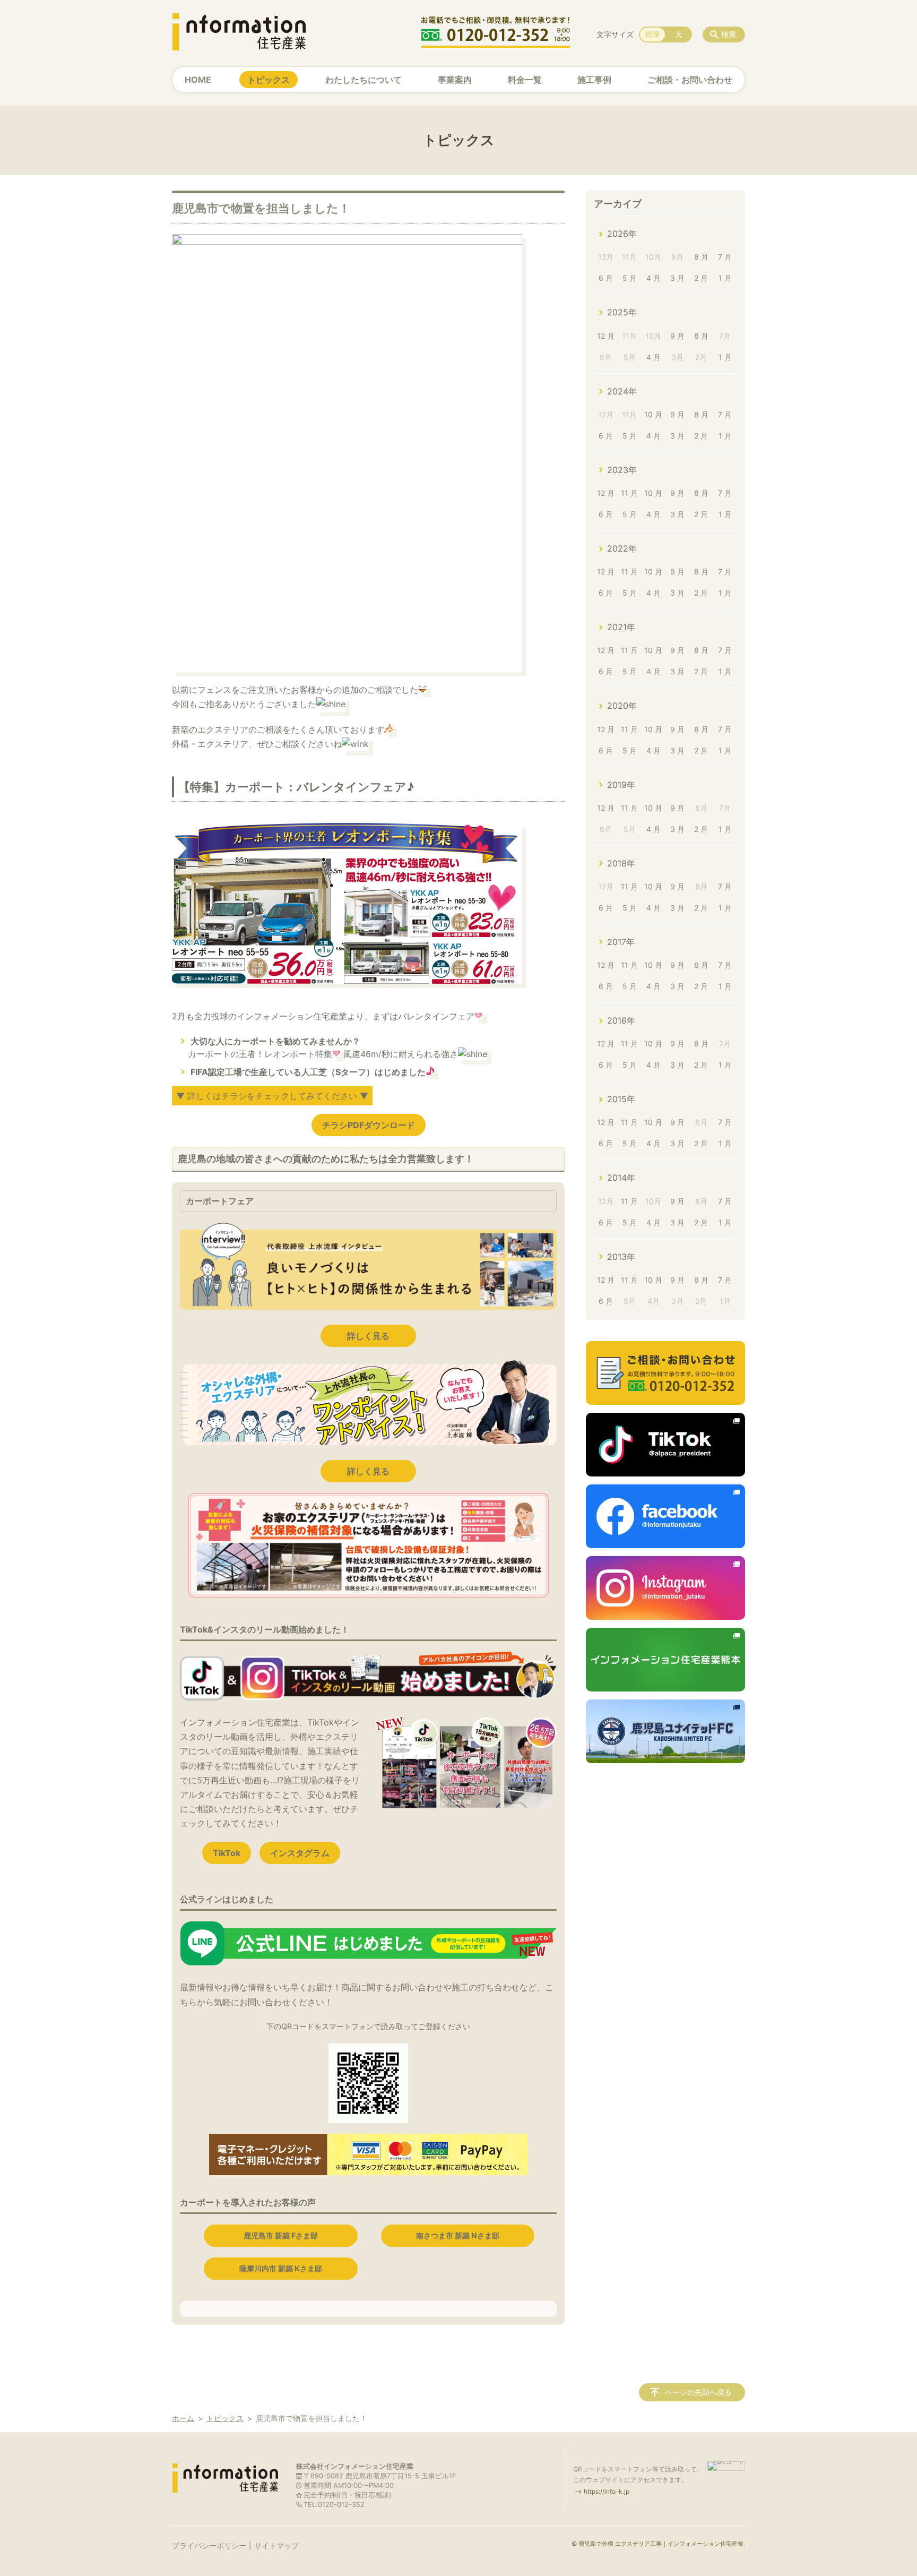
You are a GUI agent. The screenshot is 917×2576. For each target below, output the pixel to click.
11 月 (629, 493)
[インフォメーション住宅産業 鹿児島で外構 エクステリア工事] (239, 32)
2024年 (622, 391)
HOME (198, 80)
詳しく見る (368, 1336)
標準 (653, 34)
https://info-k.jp (607, 2491)
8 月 (701, 257)
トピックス (269, 80)
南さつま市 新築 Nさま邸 (458, 2235)
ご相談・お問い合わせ (690, 80)
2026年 (622, 234)
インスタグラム (300, 1853)
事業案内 (455, 80)
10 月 (653, 414)
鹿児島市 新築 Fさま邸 (281, 2235)
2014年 (621, 1178)
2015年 (621, 1099)
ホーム (183, 2418)
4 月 (654, 278)
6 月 (606, 278)
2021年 (621, 627)
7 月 (725, 257)
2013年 (621, 1257)
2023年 (622, 470)
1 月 (725, 278)
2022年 (622, 548)
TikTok (227, 1853)
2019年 (621, 785)
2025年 (622, 312)
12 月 (606, 336)
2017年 (621, 942)
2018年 (621, 863)
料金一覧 (525, 80)
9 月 (677, 336)
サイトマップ (276, 2545)
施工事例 (594, 80)
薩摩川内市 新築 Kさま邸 (281, 2268)
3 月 (677, 278)
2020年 (622, 706)
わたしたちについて (364, 80)
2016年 (621, 1020)
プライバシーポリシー (209, 2545)
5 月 (630, 278)
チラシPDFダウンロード (369, 1125)
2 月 (701, 278)
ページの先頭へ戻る (698, 2392)
